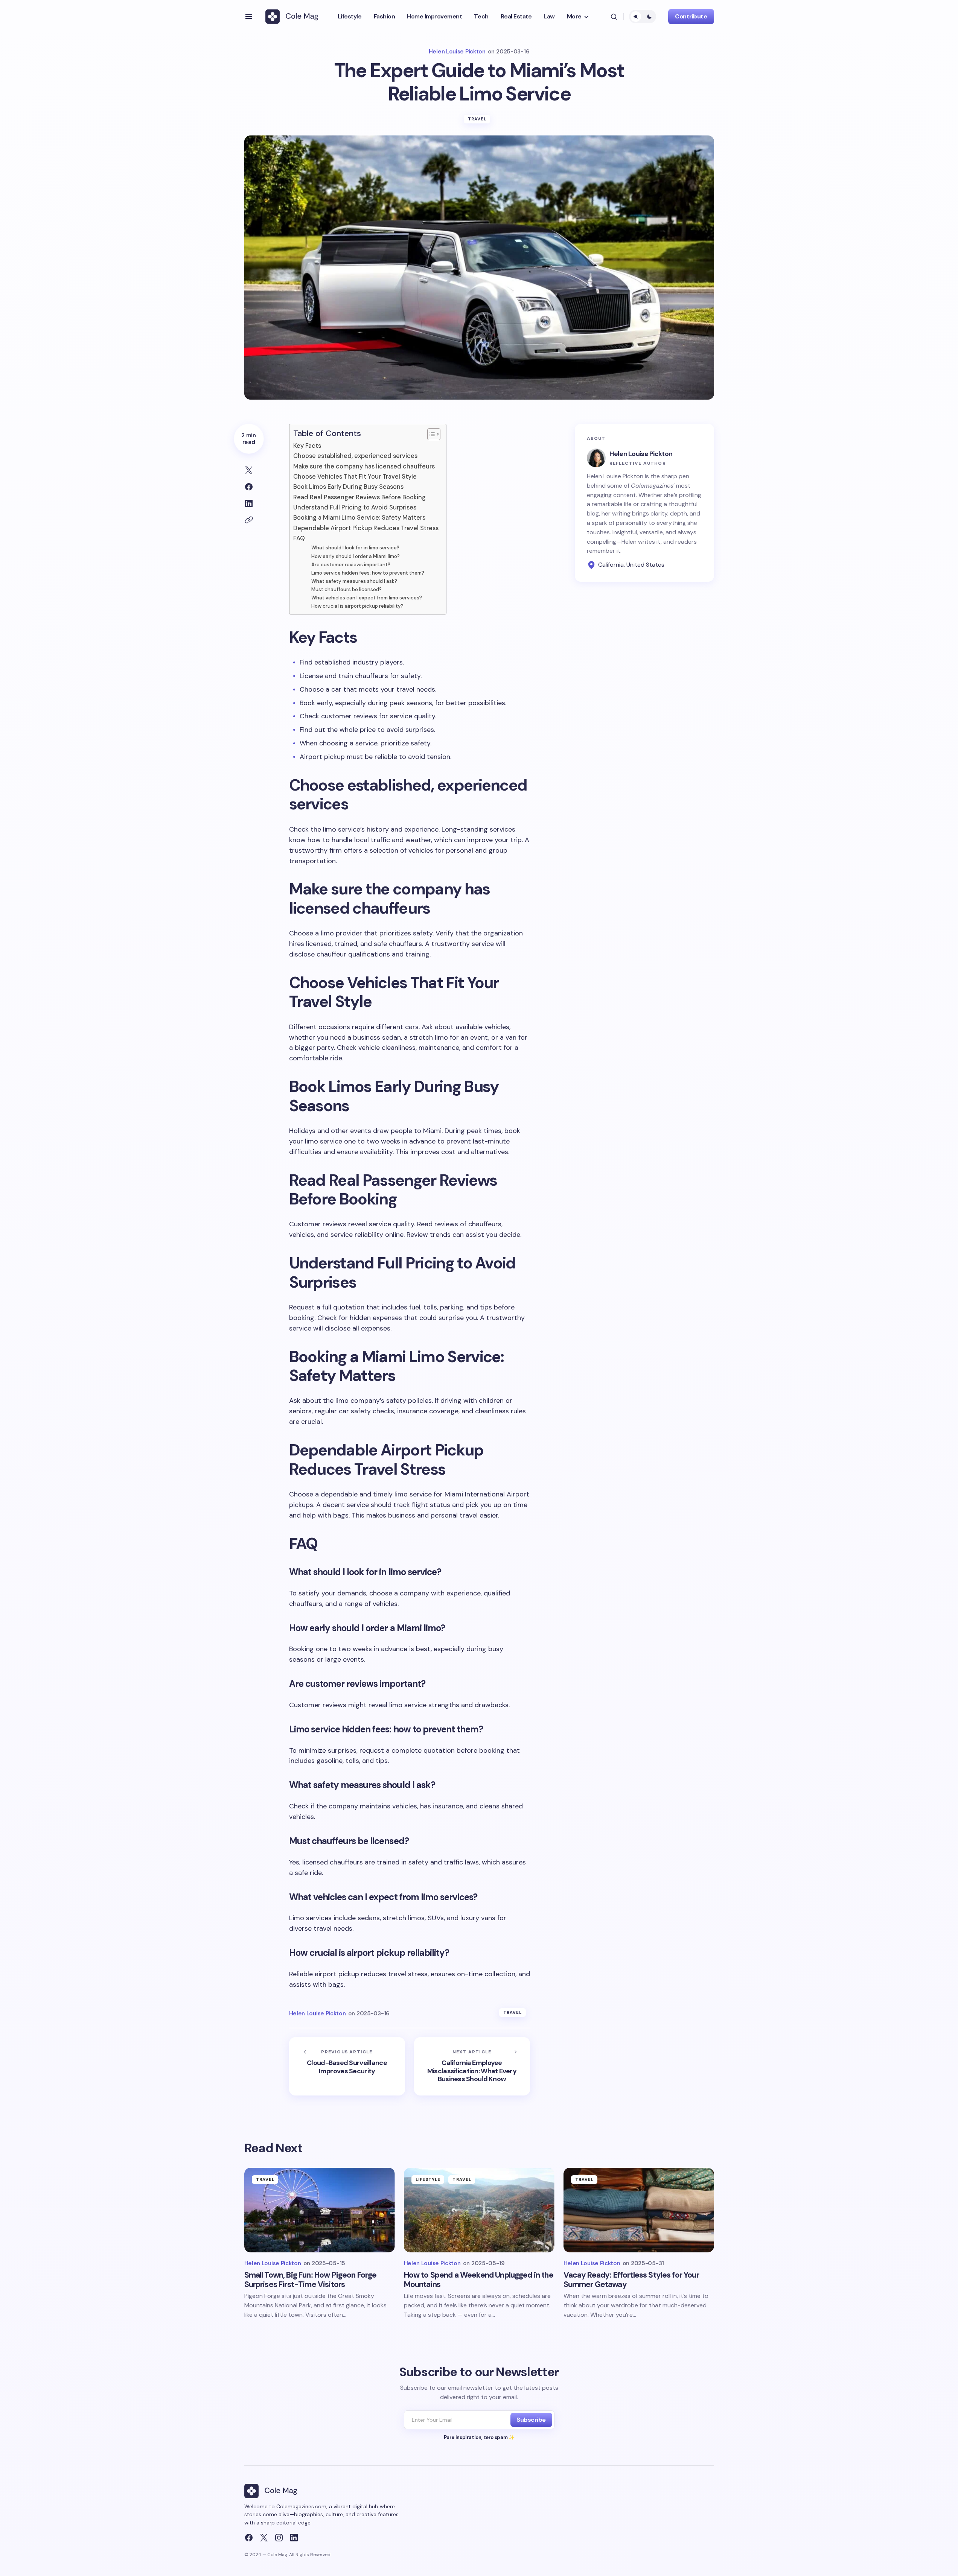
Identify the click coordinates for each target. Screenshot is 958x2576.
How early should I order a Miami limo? (356, 556)
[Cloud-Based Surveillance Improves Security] (347, 2066)
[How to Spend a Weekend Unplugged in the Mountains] (479, 2210)
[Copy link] (249, 520)
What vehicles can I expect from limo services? (367, 598)
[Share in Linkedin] (249, 503)
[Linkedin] (294, 2538)
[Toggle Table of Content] (430, 434)
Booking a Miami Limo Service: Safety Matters (359, 518)
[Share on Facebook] (249, 487)
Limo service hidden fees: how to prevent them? (368, 573)
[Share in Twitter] (249, 470)
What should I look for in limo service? (355, 548)
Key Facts (307, 446)
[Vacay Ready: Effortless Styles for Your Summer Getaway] (639, 2210)
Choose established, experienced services (355, 456)
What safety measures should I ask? (354, 581)
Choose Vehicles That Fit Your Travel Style (355, 477)
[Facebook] (249, 2538)
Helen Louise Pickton (641, 454)
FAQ (299, 538)
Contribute (691, 16)
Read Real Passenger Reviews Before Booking (359, 497)
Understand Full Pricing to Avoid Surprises (355, 507)
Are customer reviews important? (351, 565)
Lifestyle (428, 2179)
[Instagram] (279, 2538)
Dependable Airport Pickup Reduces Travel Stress (366, 528)
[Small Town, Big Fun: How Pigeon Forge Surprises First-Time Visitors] (320, 2210)
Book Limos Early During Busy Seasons (348, 487)
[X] (264, 2538)
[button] (249, 17)
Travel (477, 119)
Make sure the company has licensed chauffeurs (364, 466)
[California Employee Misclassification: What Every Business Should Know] (472, 2066)
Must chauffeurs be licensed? (346, 589)
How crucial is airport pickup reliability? (357, 606)
